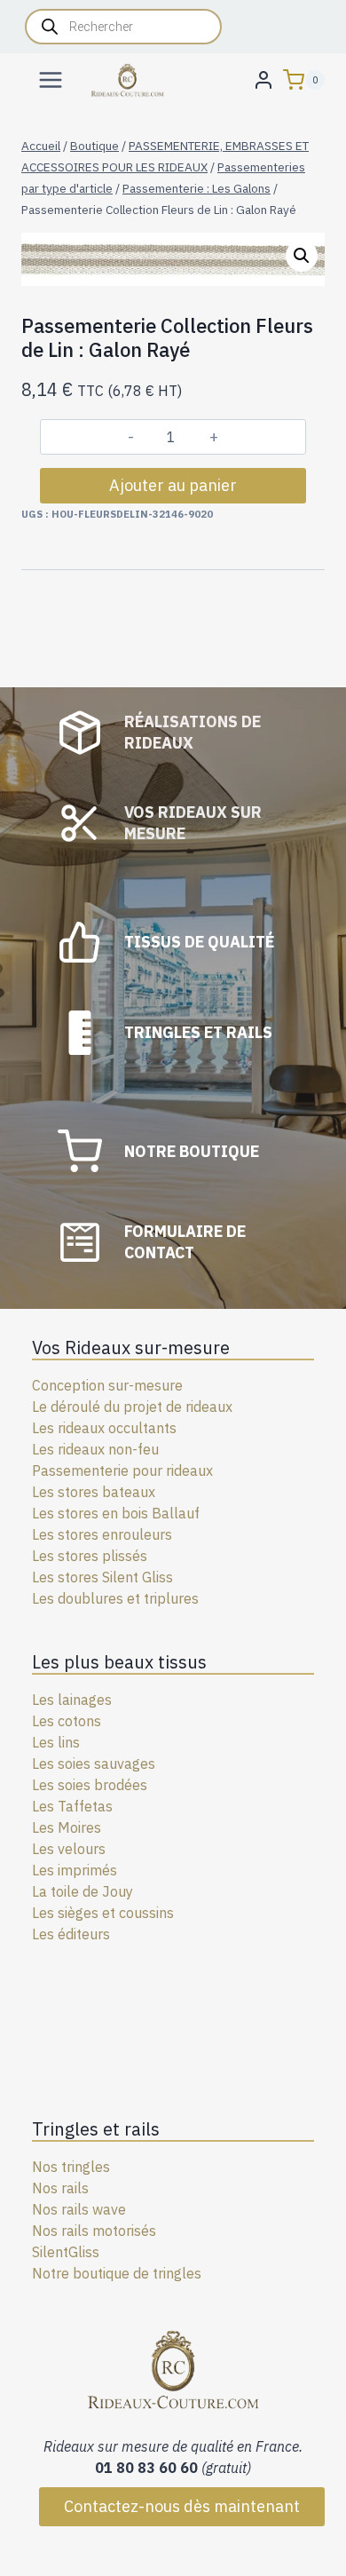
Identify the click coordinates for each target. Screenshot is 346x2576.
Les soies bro (74, 1785)
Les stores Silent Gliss (102, 1577)
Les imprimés (75, 1870)
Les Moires (67, 1827)
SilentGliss (66, 2252)
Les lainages (72, 1700)
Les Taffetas (72, 1806)
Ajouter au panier (173, 485)
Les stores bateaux (94, 1492)
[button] (302, 256)
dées (132, 1785)
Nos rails (60, 2188)
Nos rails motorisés (94, 2231)
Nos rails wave (79, 2209)
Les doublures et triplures (115, 1598)
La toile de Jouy (83, 1891)
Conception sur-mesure (107, 1385)
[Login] (263, 79)
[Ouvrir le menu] (51, 79)
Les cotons (67, 1721)
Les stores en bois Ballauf (116, 1513)
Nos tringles (71, 2167)
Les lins (56, 1742)
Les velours (69, 1849)
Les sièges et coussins (103, 1913)
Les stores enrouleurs (102, 1534)
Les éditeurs (71, 1934)
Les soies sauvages (94, 1764)
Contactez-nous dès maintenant (182, 2506)
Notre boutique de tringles (117, 2273)
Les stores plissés (90, 1556)
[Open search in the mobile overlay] (123, 27)
